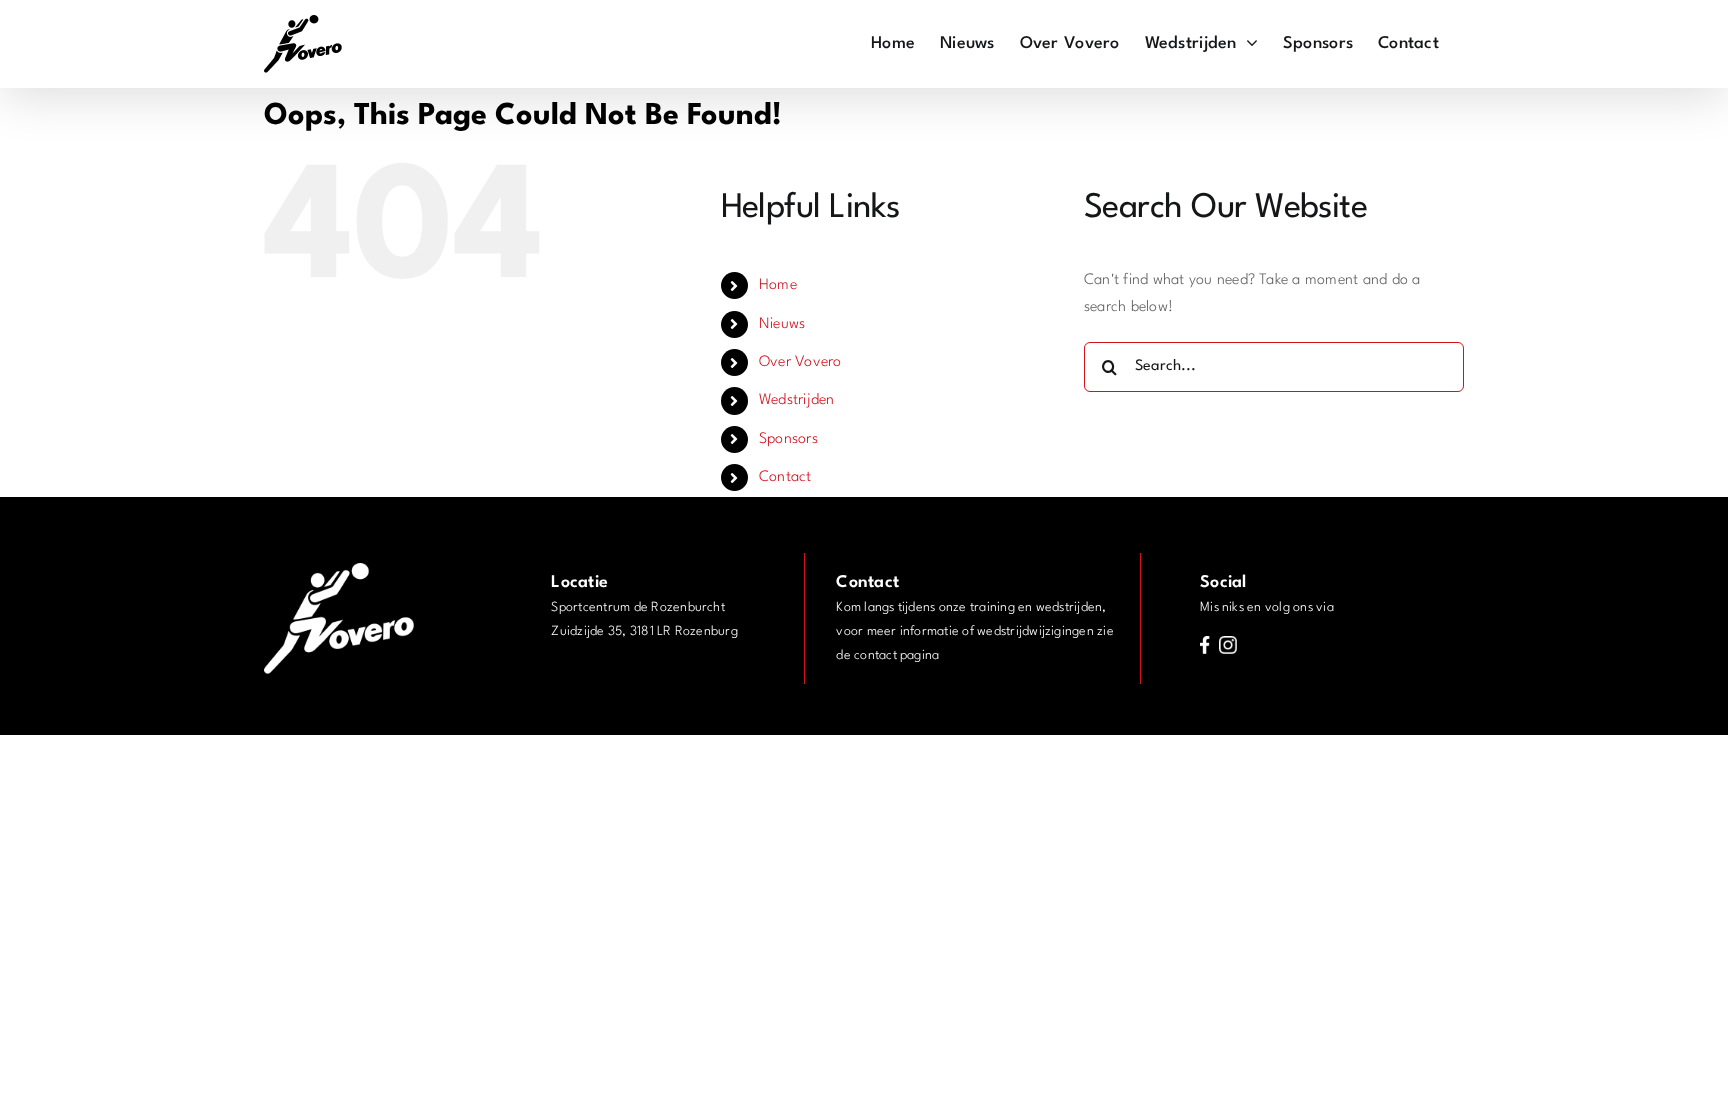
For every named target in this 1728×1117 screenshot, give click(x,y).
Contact (785, 477)
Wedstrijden (797, 400)
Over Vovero (800, 362)
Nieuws (782, 324)
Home (778, 285)
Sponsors (788, 439)
